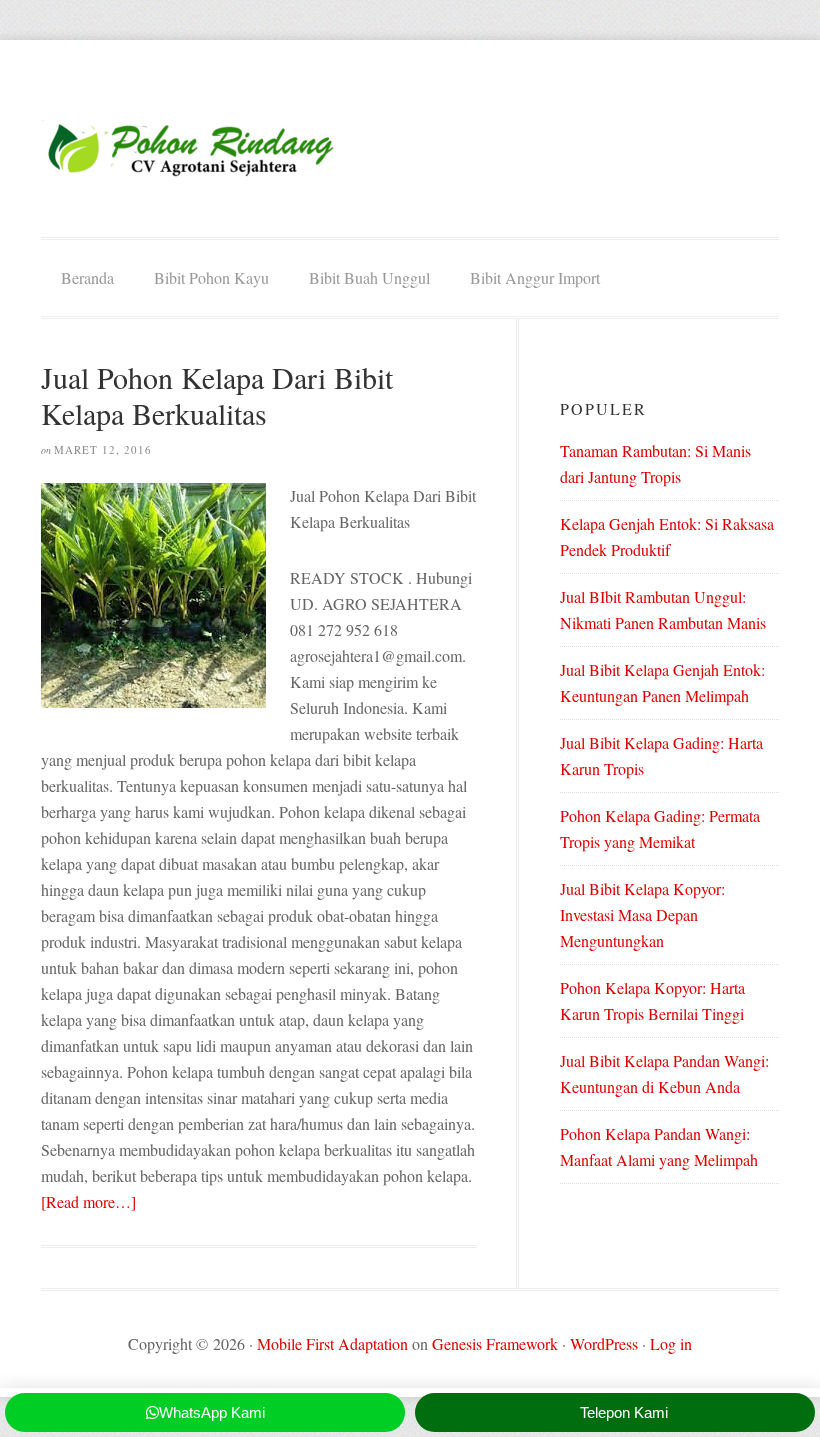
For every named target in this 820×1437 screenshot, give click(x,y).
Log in (671, 1343)
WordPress (604, 1343)
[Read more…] (88, 1201)
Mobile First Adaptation (332, 1343)
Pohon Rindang (191, 148)
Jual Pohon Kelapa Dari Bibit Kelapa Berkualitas (217, 395)
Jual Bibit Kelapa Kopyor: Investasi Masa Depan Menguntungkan (642, 914)
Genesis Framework (495, 1343)
